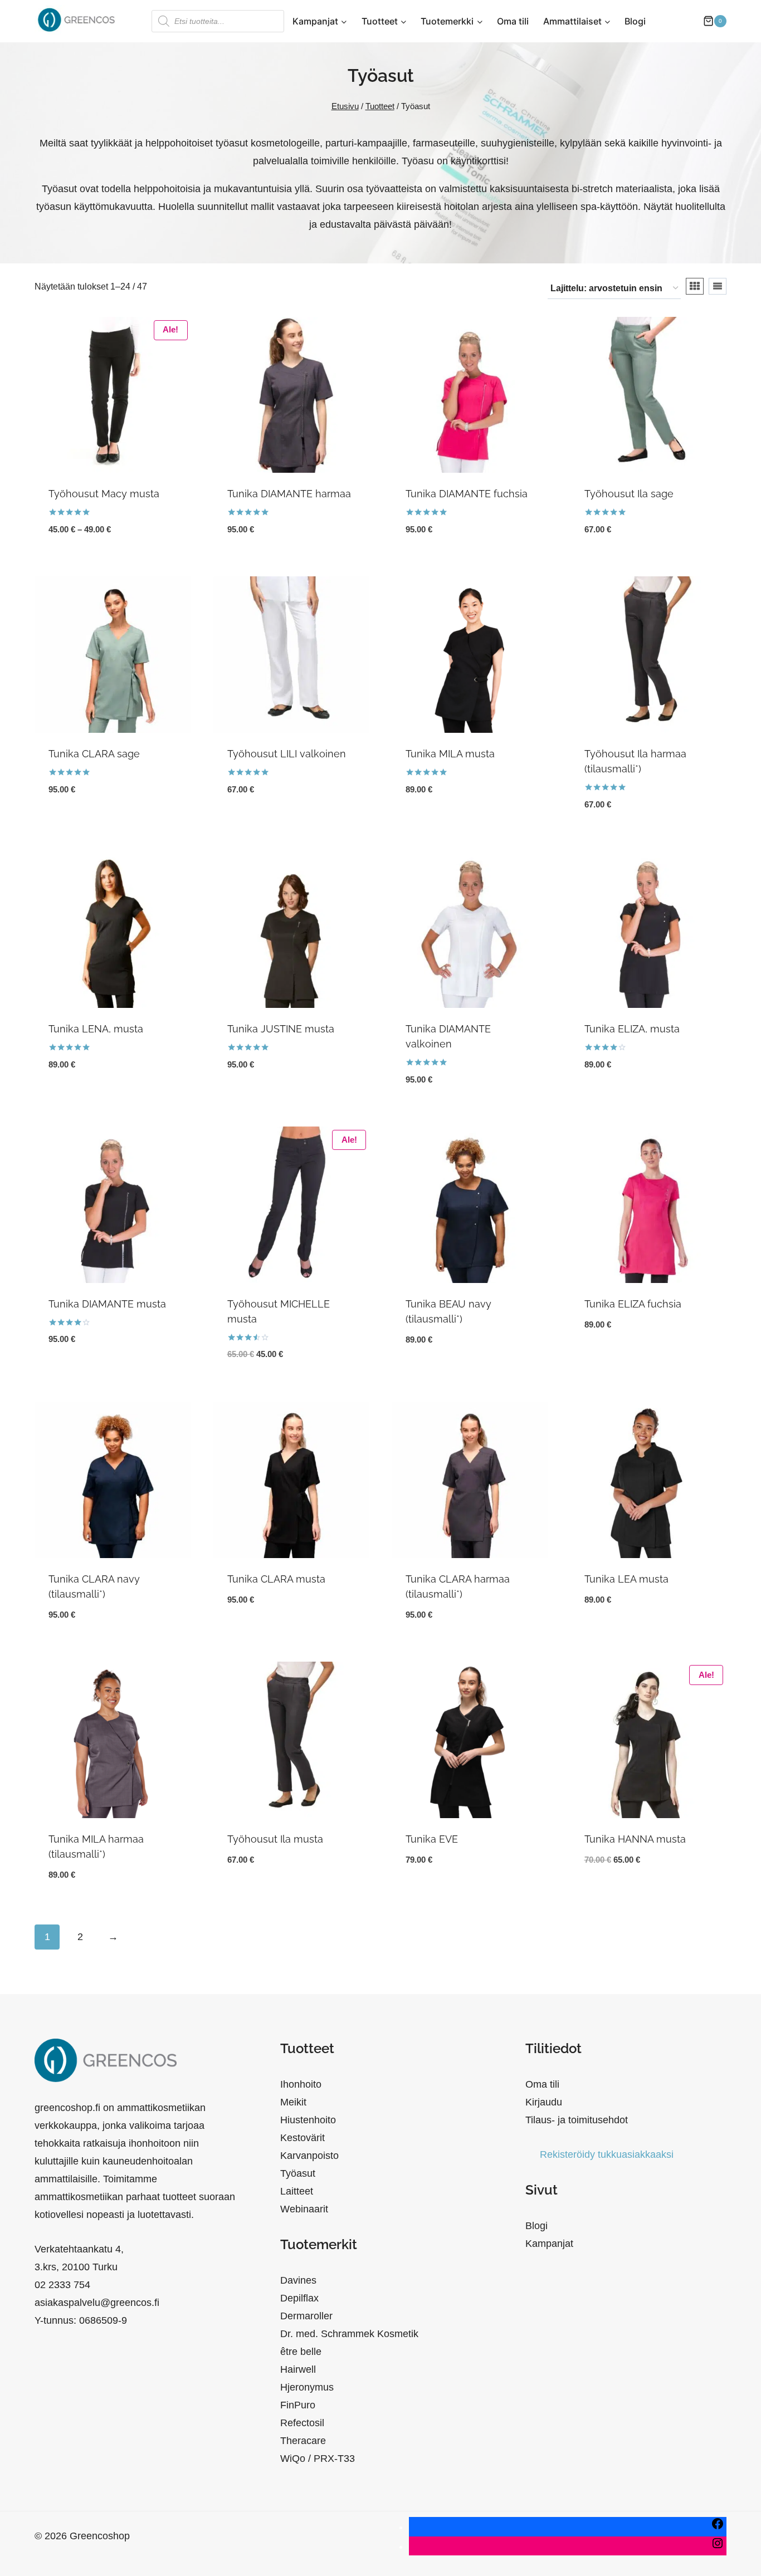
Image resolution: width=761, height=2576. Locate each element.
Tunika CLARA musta (276, 1579)
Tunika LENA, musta (96, 1029)
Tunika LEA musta (626, 1579)
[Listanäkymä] (718, 286)
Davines (298, 2280)
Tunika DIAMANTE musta (107, 1304)
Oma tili (513, 21)
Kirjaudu (544, 2102)
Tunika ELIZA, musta (632, 1029)
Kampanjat (549, 2244)
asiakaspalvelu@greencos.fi (97, 2303)
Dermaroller (306, 2316)
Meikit (293, 2102)
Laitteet (297, 2191)
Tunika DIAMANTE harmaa (289, 494)
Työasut (298, 2173)
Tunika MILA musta (450, 754)
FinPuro (298, 2405)
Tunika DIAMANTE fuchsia (467, 494)
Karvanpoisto (309, 2156)
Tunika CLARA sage (94, 754)
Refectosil (302, 2423)
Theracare (303, 2441)
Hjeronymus (307, 2387)
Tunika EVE (432, 1839)
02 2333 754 (62, 2285)
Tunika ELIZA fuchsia (633, 1304)
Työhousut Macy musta (104, 494)
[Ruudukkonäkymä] (695, 286)
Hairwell (298, 2369)
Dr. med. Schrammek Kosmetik (349, 2334)
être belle (301, 2352)
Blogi (635, 21)
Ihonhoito (301, 2084)
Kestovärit (303, 2138)
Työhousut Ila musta (275, 1839)
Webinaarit (304, 2209)
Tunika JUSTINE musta (281, 1029)
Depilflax (299, 2298)
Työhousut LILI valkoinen (287, 754)
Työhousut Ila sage (629, 494)
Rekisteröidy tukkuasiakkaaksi (607, 2154)
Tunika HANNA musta (635, 1839)
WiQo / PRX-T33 (318, 2459)
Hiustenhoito (308, 2120)
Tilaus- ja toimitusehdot (577, 2120)
